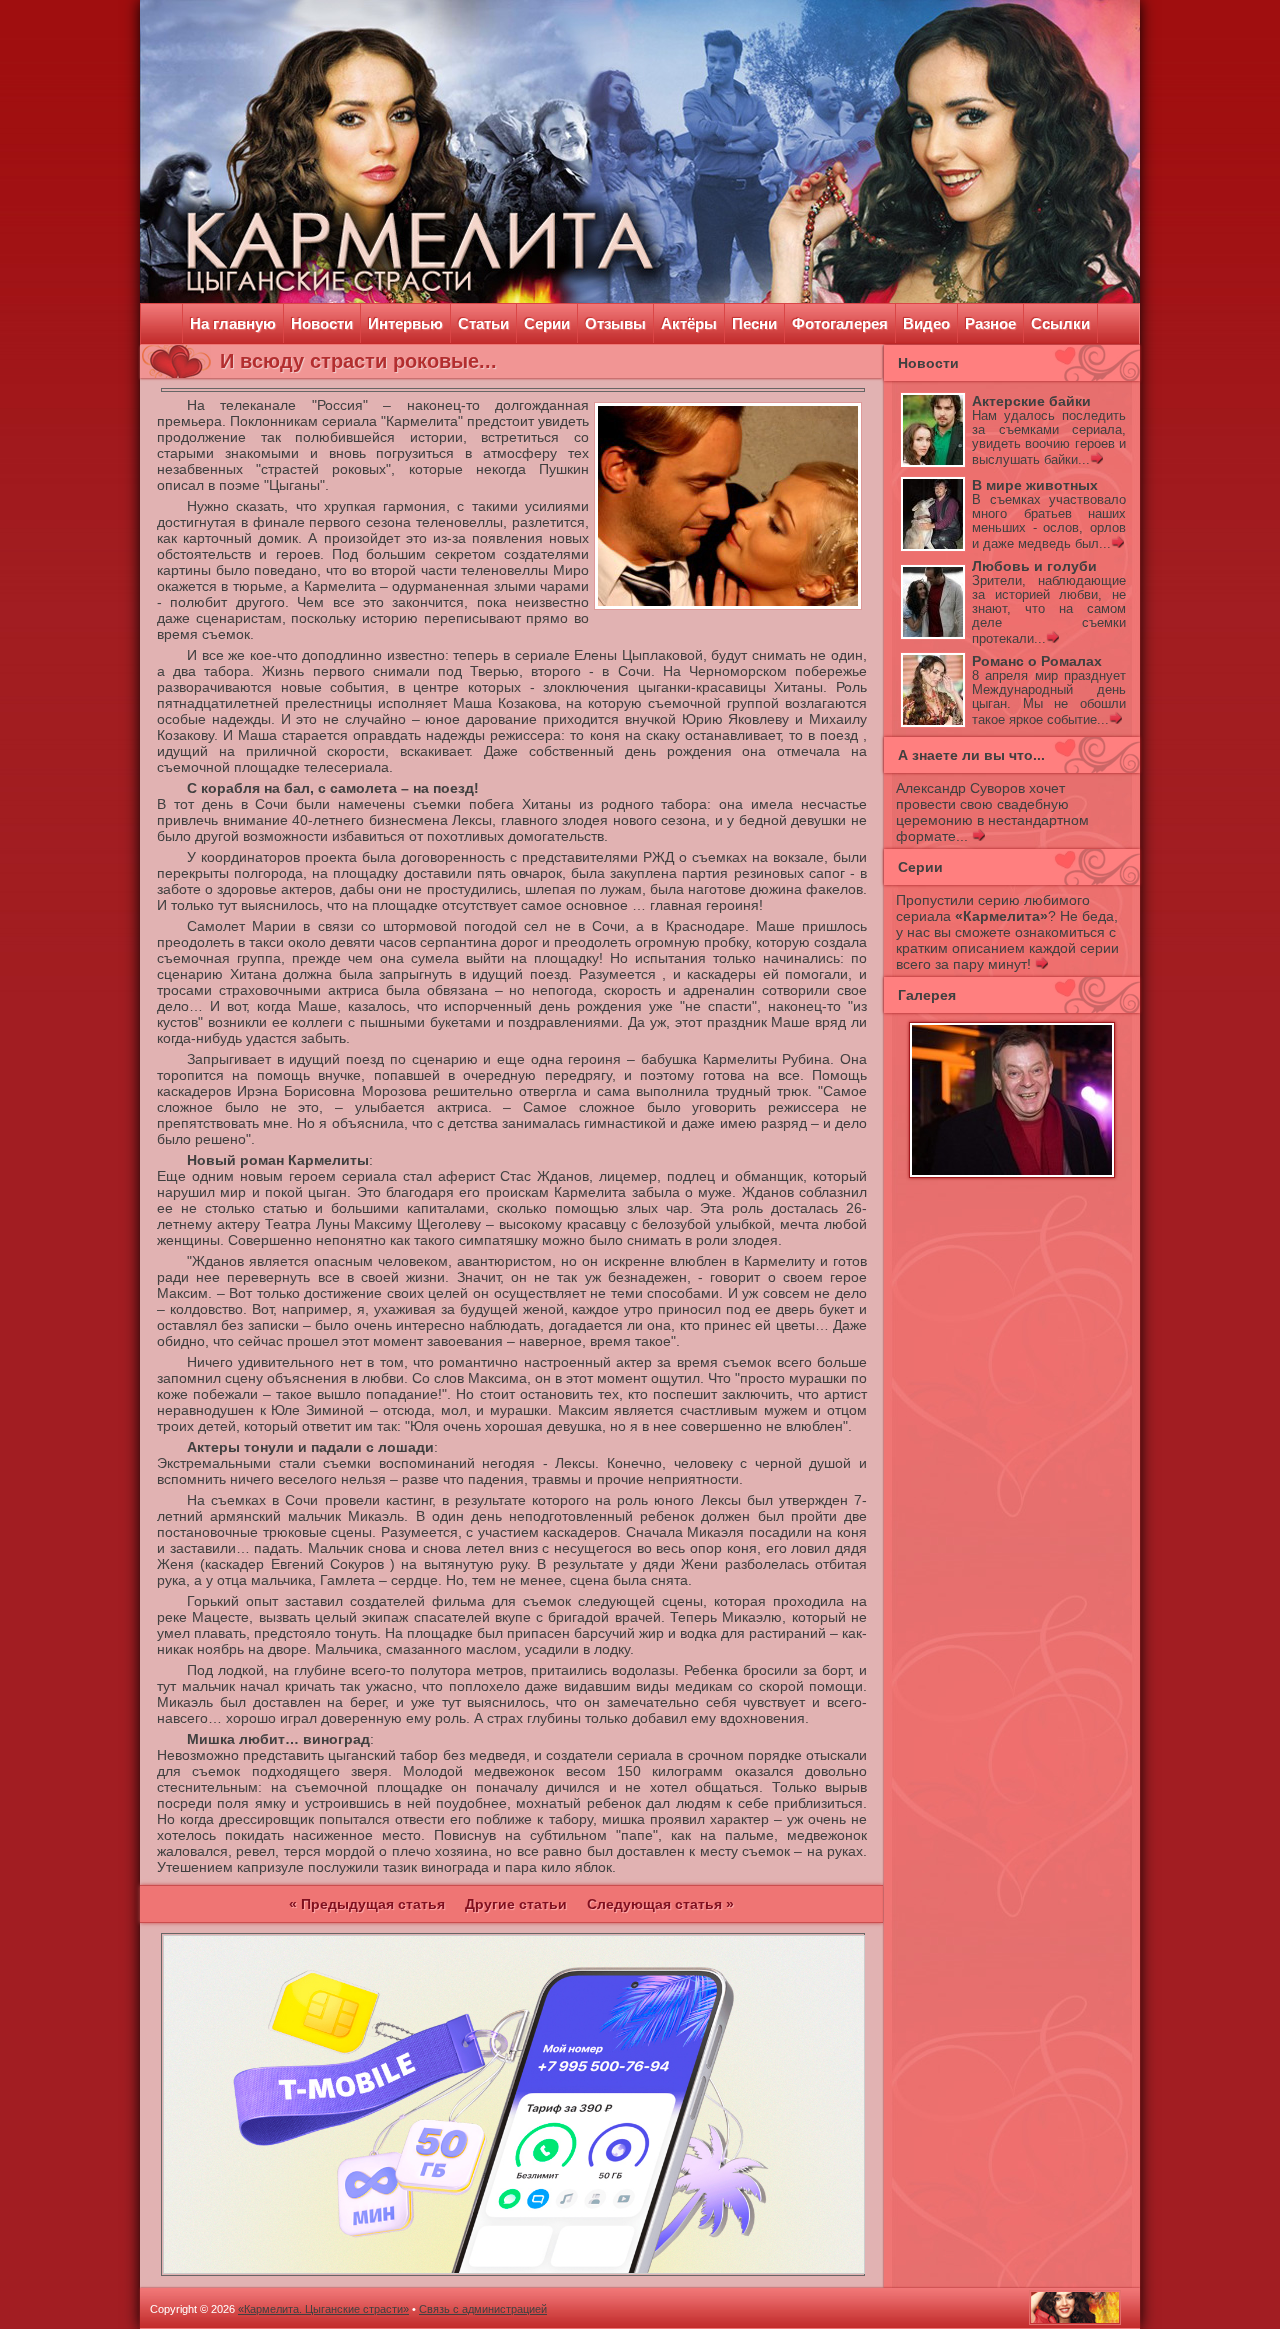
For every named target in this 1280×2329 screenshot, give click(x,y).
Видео (926, 323)
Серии (547, 323)
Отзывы (615, 323)
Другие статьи (516, 1904)
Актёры (689, 323)
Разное (990, 323)
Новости (322, 323)
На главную (233, 323)
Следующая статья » (660, 1904)
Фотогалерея (840, 323)
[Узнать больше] (1096, 460)
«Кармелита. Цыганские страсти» (323, 2309)
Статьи (483, 323)
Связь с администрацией (483, 2309)
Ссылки (1060, 323)
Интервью (405, 323)
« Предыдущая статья (367, 1904)
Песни (754, 323)
